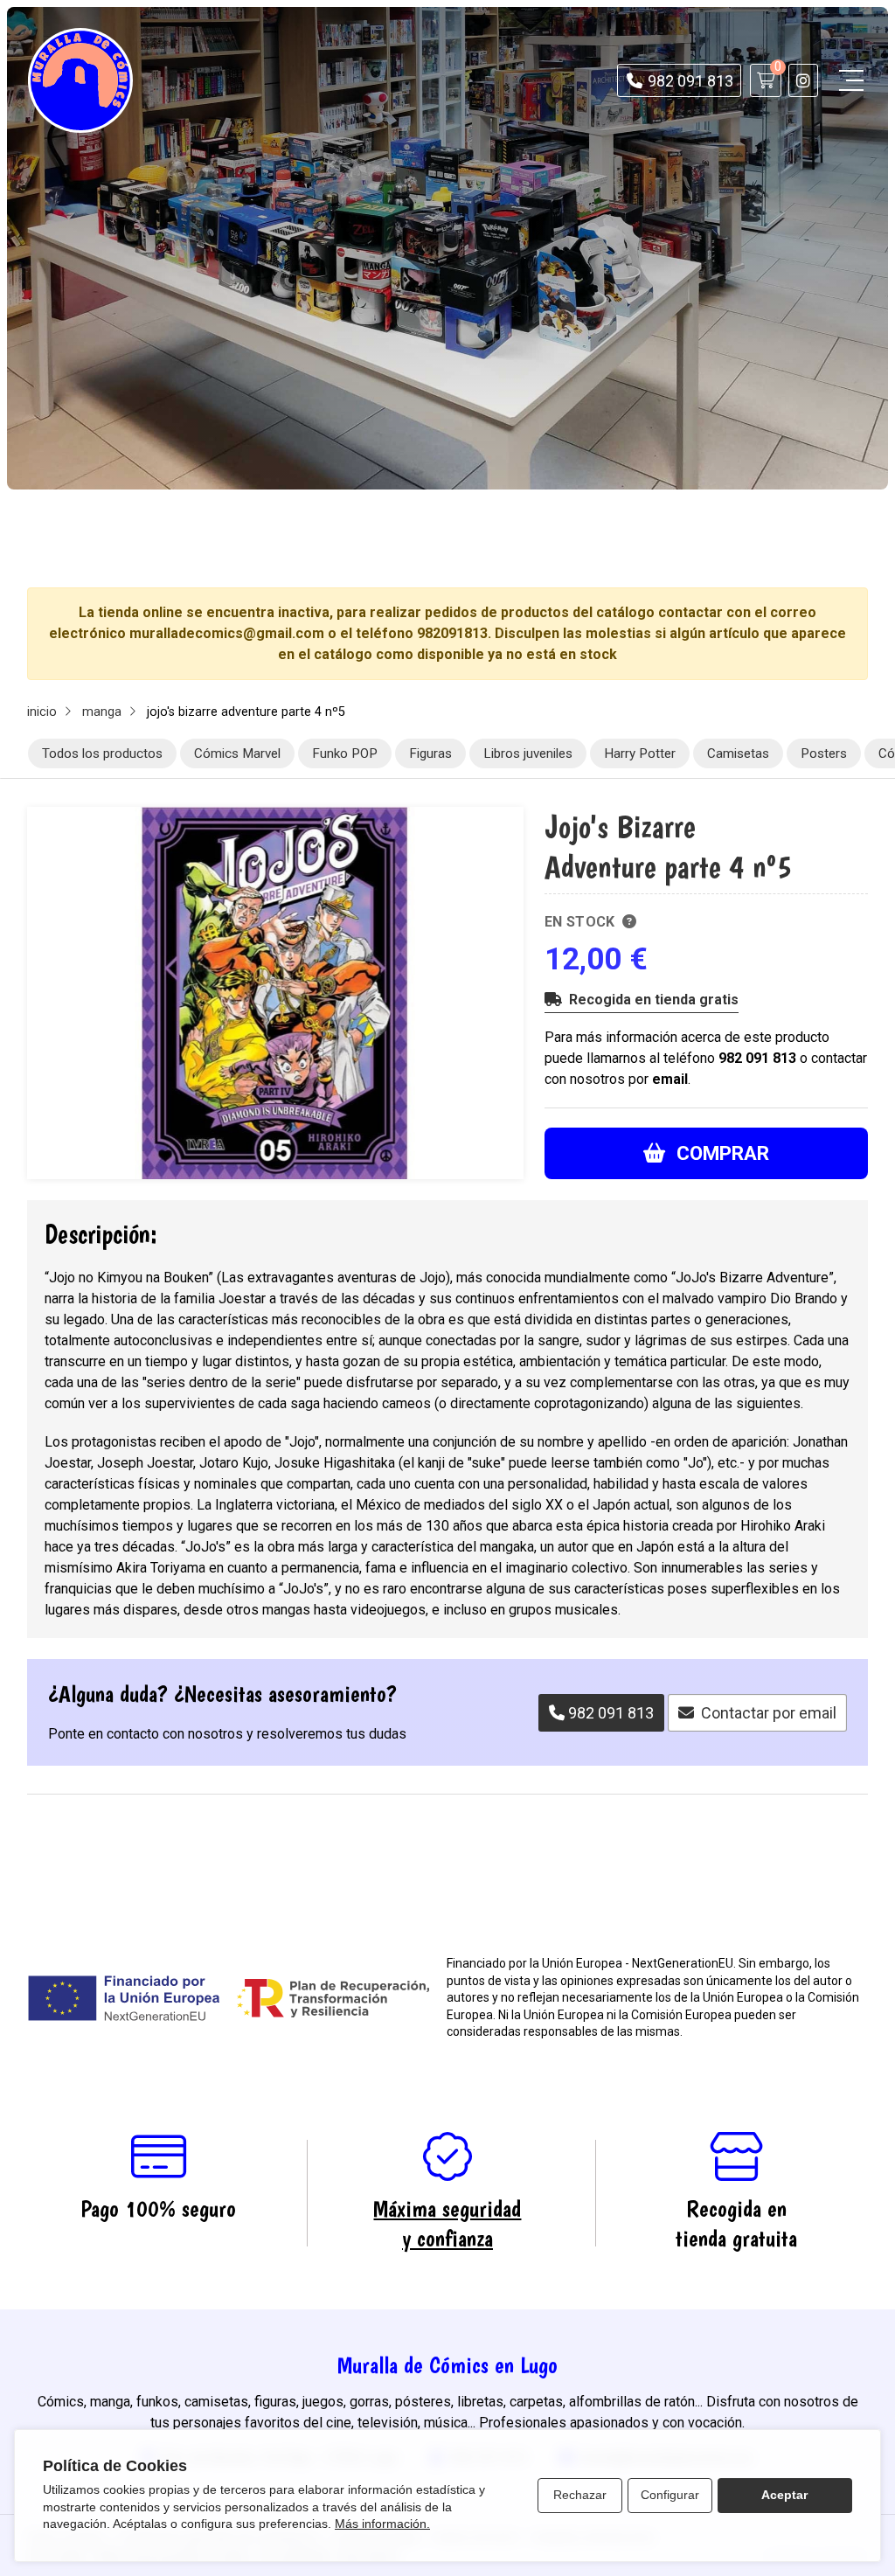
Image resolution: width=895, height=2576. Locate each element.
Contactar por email (769, 1713)
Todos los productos (103, 753)
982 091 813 (757, 1058)
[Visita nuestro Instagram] (803, 80)
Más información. (382, 2524)
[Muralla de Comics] (80, 80)
